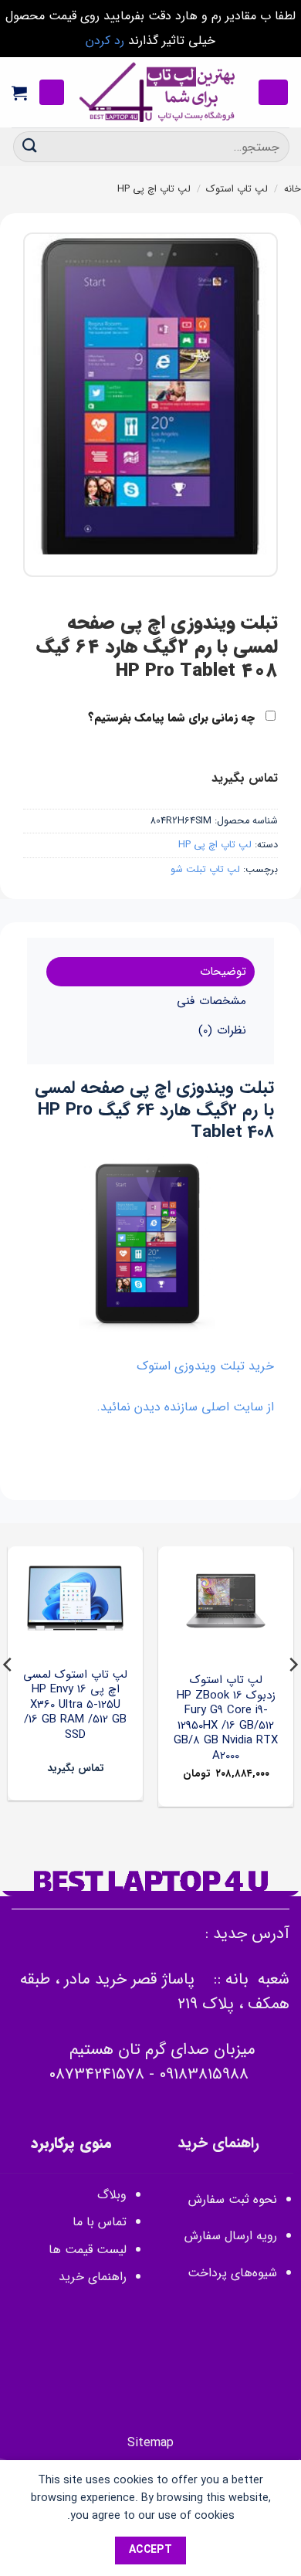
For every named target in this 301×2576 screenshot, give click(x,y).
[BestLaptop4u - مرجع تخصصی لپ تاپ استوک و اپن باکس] (158, 92)
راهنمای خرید (91, 2277)
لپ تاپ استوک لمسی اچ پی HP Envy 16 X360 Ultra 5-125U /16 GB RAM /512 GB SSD (75, 1705)
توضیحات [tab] (223, 972)
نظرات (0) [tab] (222, 1030)
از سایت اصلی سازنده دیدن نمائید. (185, 1407)
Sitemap (150, 2443)
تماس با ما (100, 2222)
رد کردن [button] (105, 41)
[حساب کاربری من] (52, 92)
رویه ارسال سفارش (231, 2236)
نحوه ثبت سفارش (233, 2199)
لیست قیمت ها (88, 2250)
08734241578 (96, 2074)
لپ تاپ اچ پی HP (154, 189)
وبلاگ (112, 2195)
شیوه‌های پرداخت (232, 2273)
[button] (273, 92)
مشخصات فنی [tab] (211, 1001)
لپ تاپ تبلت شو (205, 870)
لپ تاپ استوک (237, 189)
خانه (293, 189)
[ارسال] (30, 146)
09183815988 (204, 2074)
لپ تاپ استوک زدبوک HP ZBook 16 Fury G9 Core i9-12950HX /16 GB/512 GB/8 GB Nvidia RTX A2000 (226, 1718)
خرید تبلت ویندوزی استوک (205, 1366)
